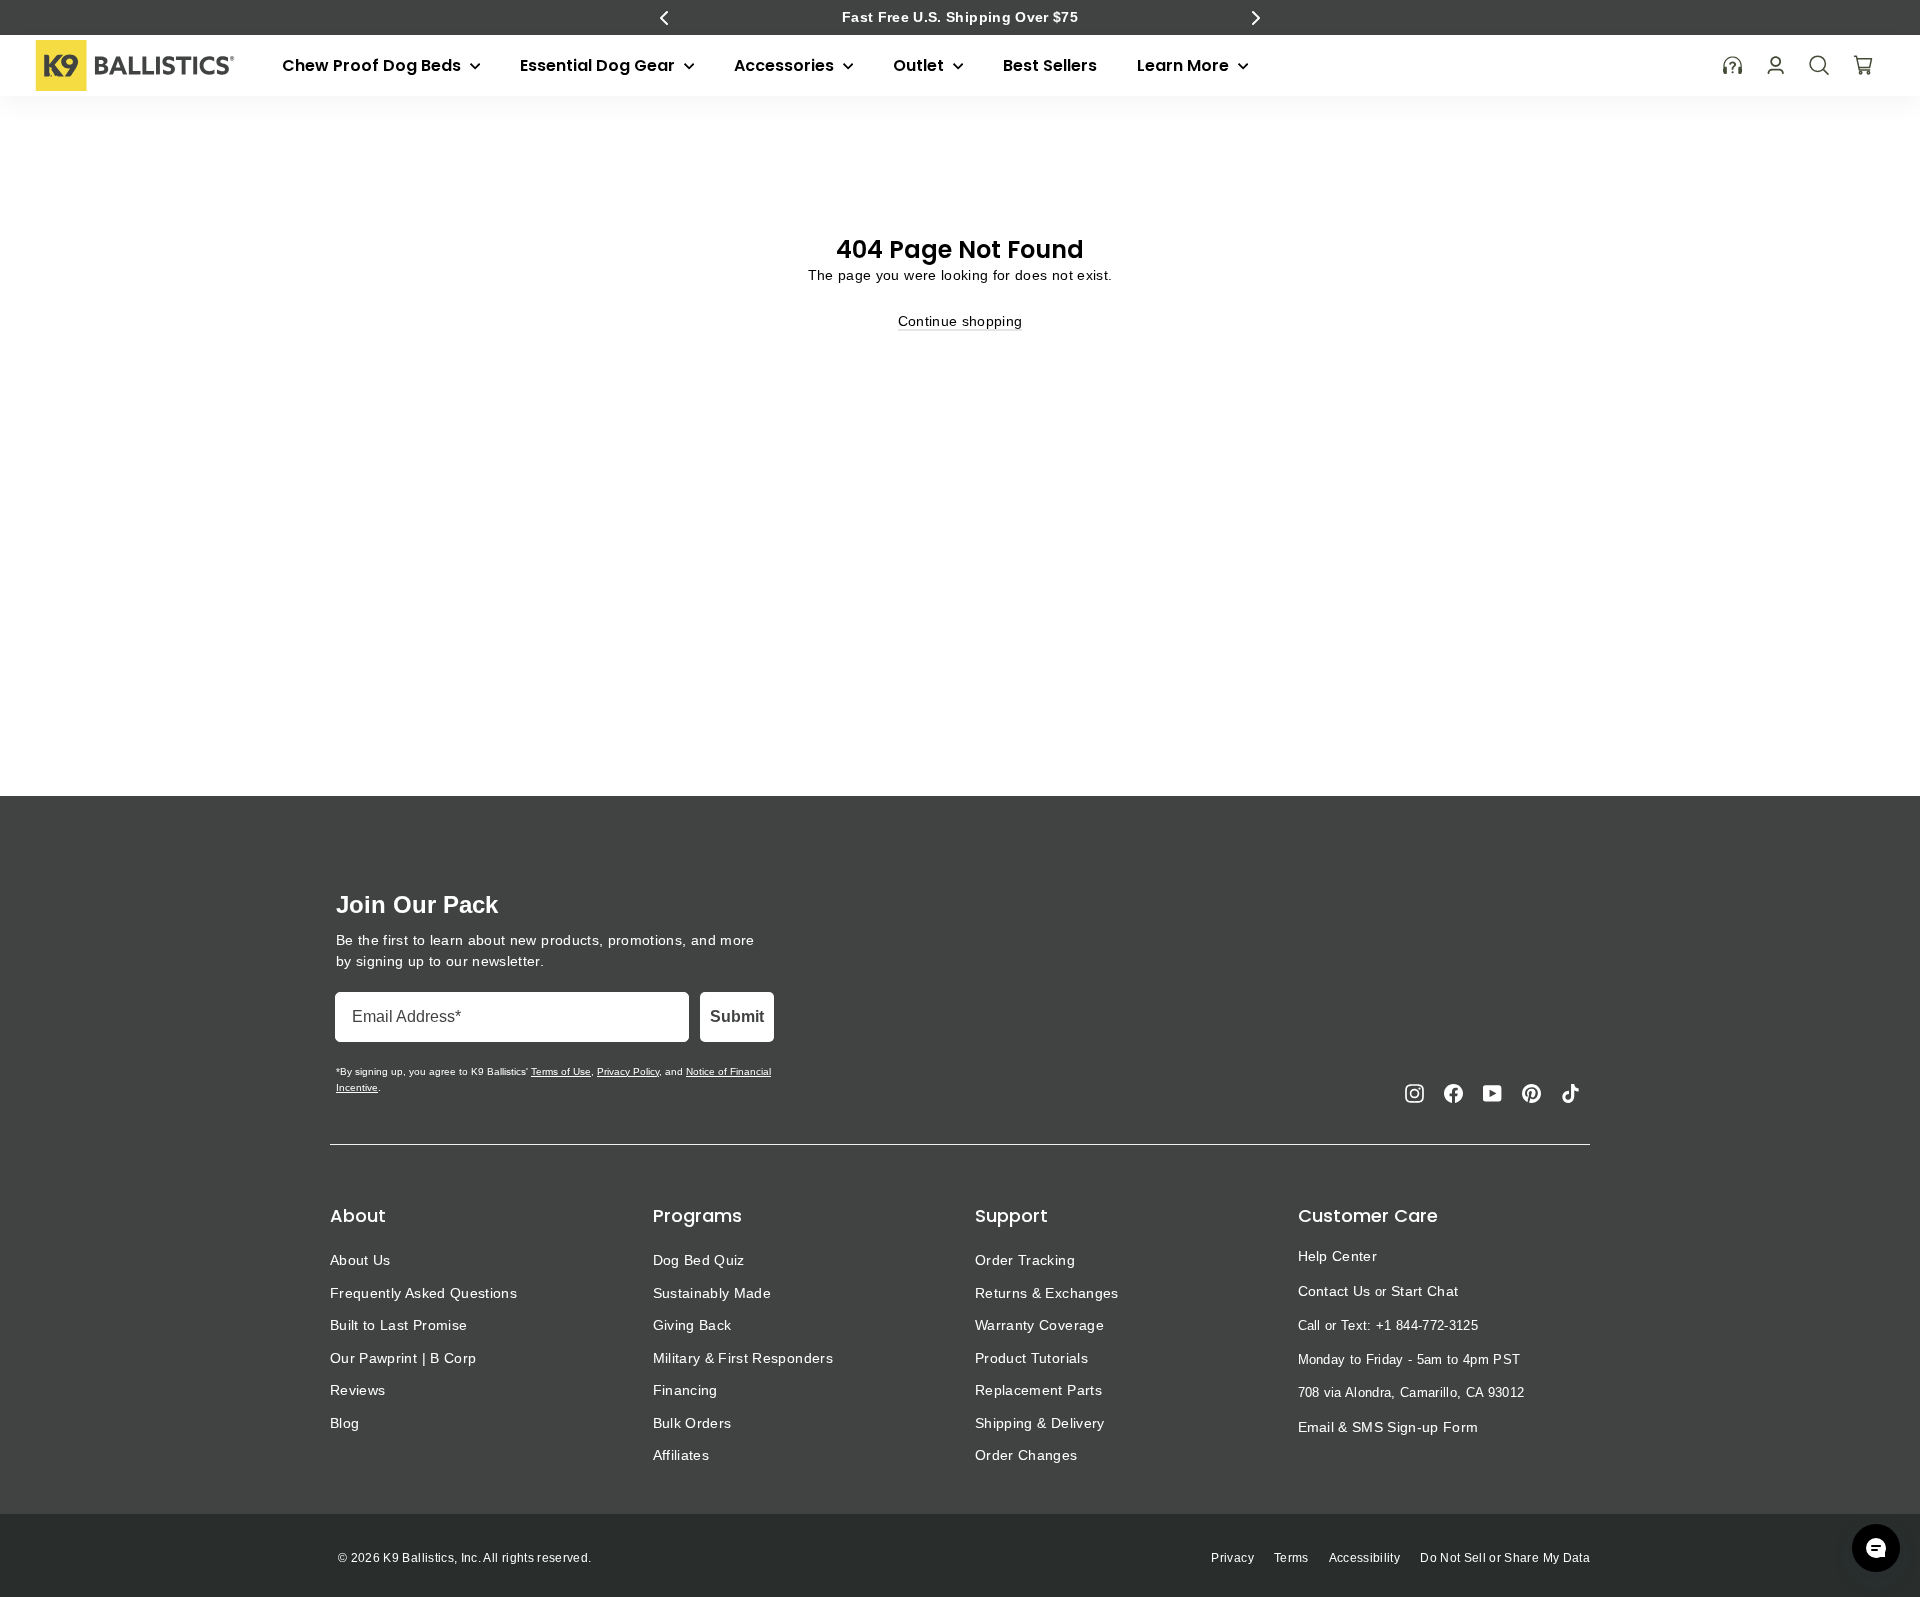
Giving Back (692, 1325)
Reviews (357, 1390)
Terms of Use (561, 1071)
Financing (685, 1390)
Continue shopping (960, 321)
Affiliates (681, 1455)
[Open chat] (1876, 1548)
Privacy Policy (628, 1071)
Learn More (1185, 65)
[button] (664, 18)
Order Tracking (1025, 1260)
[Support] (1733, 65)
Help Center (1338, 1256)
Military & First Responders (743, 1358)
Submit (737, 1016)
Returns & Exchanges (1047, 1293)
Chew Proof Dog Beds (373, 65)
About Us (360, 1260)
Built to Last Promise (398, 1325)
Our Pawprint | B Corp (403, 1358)
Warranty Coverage (1039, 1325)
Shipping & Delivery (1040, 1423)
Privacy (1232, 1558)
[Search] (1819, 65)
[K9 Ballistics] (135, 65)
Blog (344, 1423)
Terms (1291, 1558)
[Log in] (1775, 65)
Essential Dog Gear (599, 65)
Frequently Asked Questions (423, 1293)
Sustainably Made (712, 1293)
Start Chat (1424, 1291)
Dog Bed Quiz (699, 1260)
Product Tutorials (1031, 1358)
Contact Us (1334, 1291)
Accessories (786, 65)
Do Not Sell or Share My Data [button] (1505, 1558)
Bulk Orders (692, 1423)
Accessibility (1365, 1558)
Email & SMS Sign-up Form (1388, 1427)
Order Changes (1026, 1455)
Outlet (920, 65)
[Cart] (1863, 65)
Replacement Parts (1038, 1390)
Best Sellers (1050, 65)
